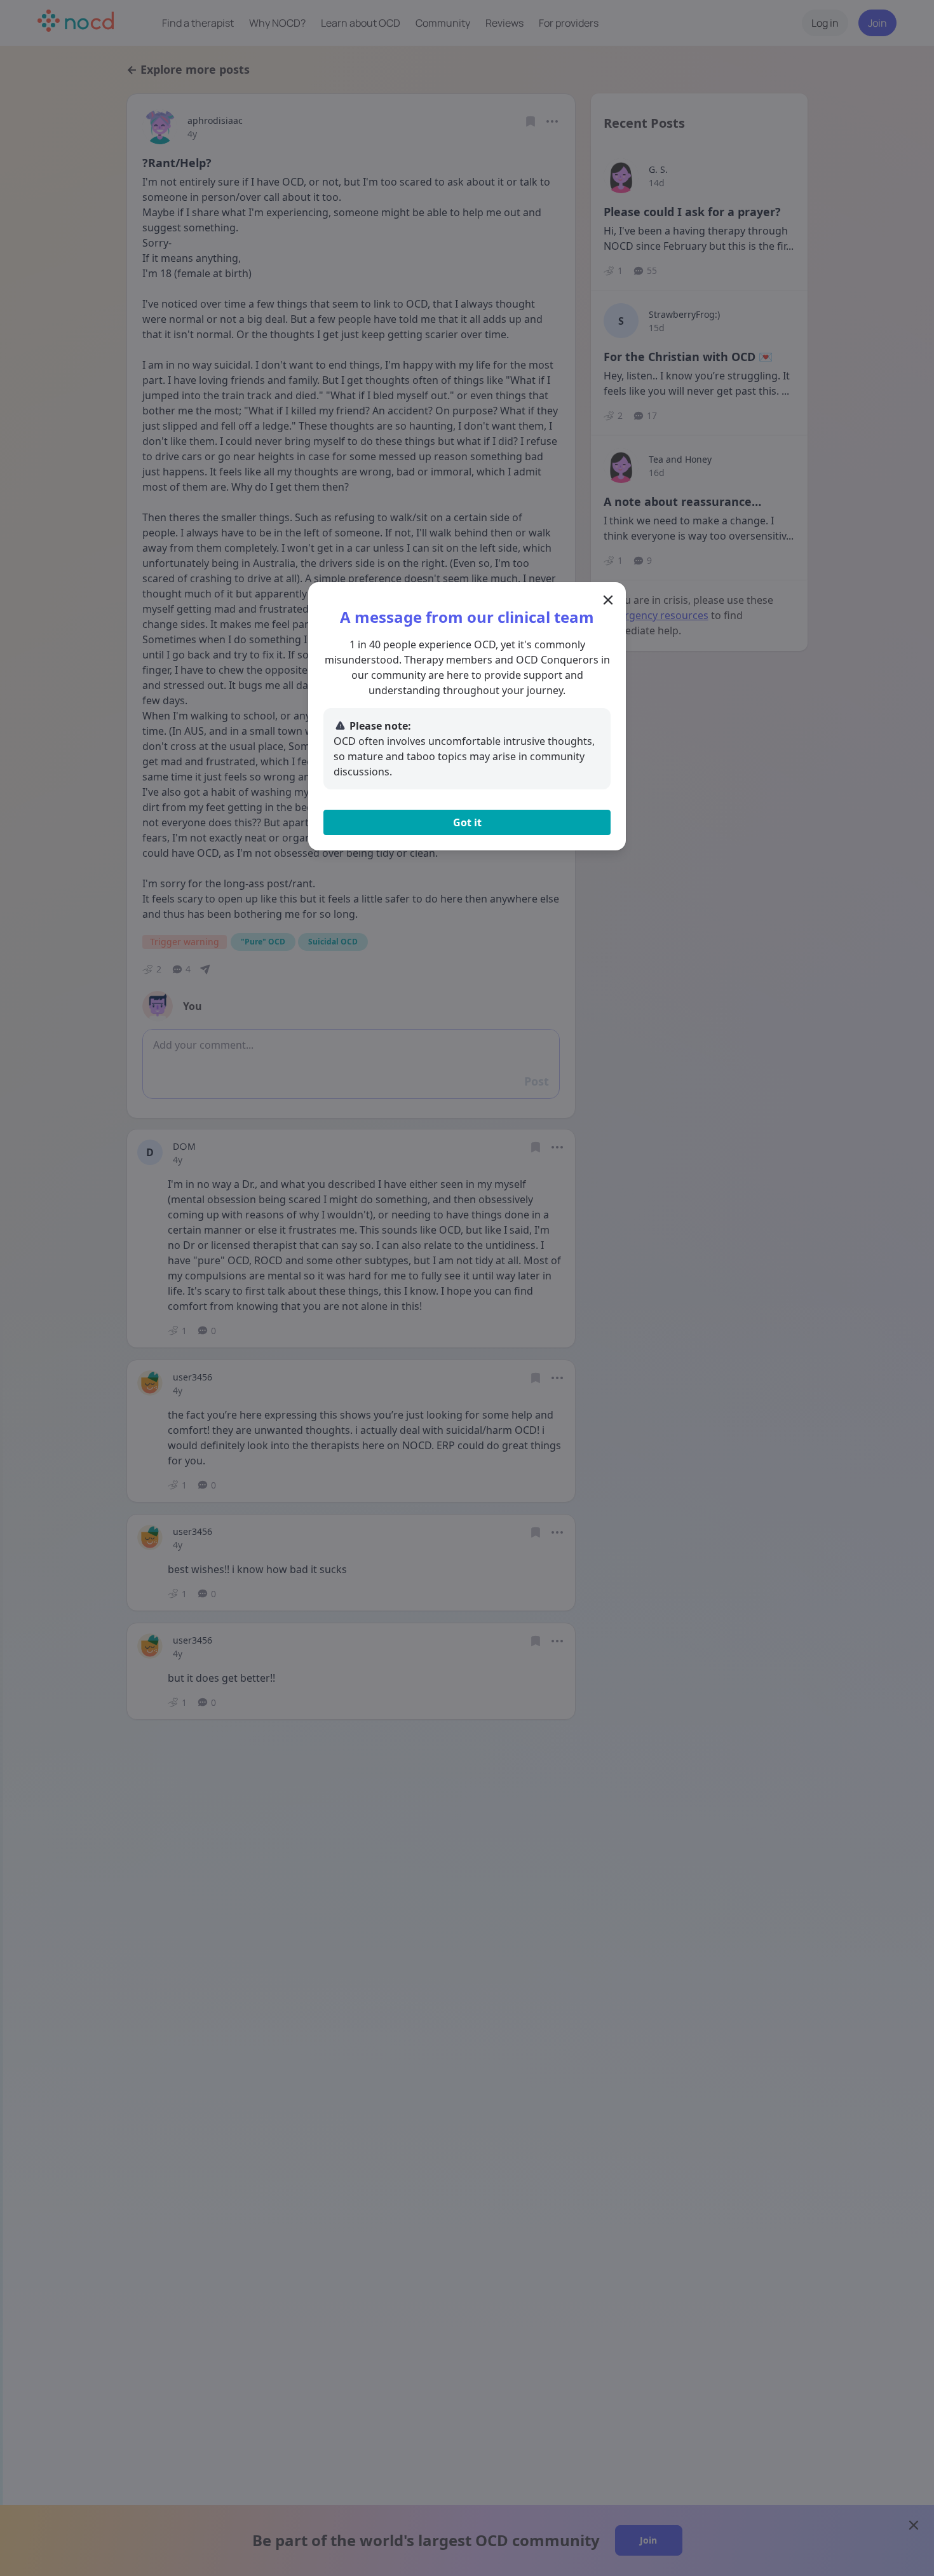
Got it (467, 822)
